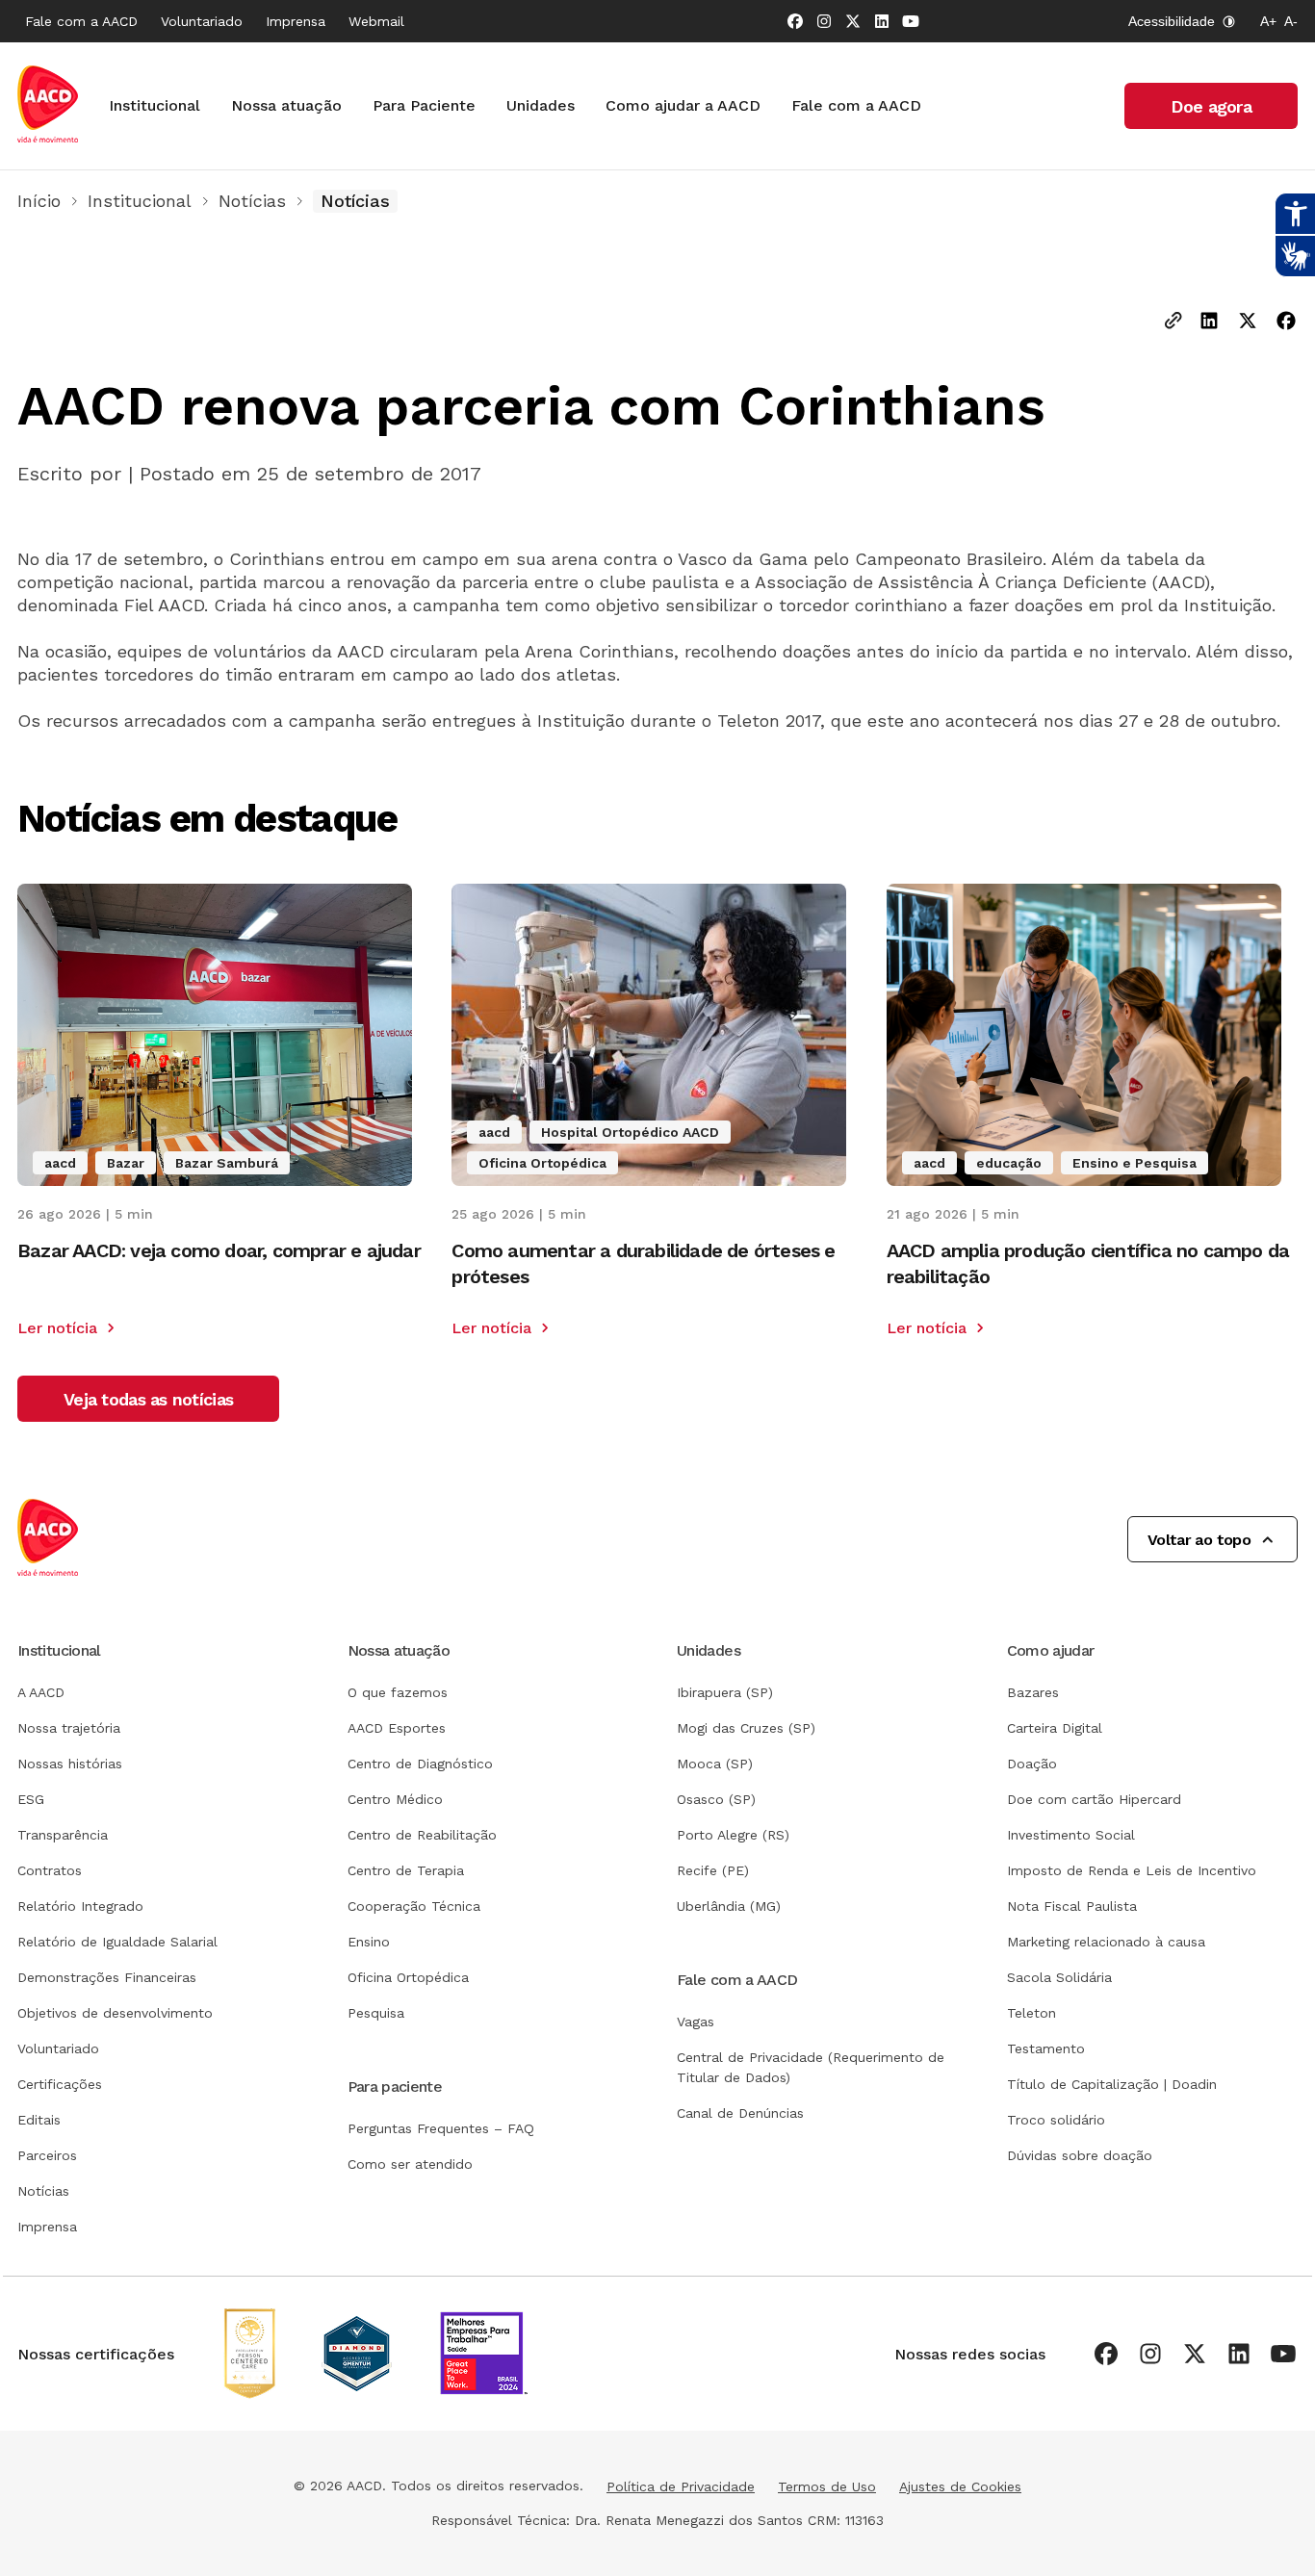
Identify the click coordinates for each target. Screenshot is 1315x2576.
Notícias (252, 201)
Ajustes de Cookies (960, 2486)
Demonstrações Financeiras (107, 1977)
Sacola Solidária (1059, 1977)
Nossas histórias (70, 1764)
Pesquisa (376, 2013)
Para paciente (395, 2087)
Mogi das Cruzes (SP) (746, 1728)
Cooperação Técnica (414, 1906)
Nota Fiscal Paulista (1072, 1906)
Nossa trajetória (69, 1728)
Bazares (1033, 1692)
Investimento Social (1071, 1835)
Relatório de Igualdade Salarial (117, 1942)
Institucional (155, 105)
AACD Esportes (397, 1728)
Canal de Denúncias (740, 2113)
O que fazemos (398, 1692)
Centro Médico (395, 1799)
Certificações (60, 2084)
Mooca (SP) (715, 1764)
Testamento (1046, 2048)
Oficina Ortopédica (408, 1977)
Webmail (376, 21)
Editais (39, 2120)
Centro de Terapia (406, 1870)
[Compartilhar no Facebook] (1286, 322)
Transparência (63, 1835)
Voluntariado (202, 21)
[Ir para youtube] (911, 21)
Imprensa (296, 21)
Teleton (1031, 2013)
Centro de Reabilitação (422, 1835)
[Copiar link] (1173, 322)
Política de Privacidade (681, 2486)
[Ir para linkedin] (882, 21)
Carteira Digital (1055, 1728)
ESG (31, 1799)
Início (39, 201)
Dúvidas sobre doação (1080, 2155)
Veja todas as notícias (148, 1399)
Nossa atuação (286, 105)
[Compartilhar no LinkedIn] (1209, 322)
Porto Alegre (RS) (733, 1835)
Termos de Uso (827, 2486)
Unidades (541, 105)
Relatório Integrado (80, 1906)
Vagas (696, 2022)
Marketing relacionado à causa (1106, 1942)
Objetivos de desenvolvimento (115, 2013)
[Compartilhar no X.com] (1248, 322)
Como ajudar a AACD (683, 105)
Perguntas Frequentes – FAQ (441, 2128)
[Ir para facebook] (795, 21)
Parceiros (47, 2155)
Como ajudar (1051, 1650)
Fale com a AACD (81, 21)
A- (1291, 21)
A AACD (41, 1692)
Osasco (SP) (716, 1799)
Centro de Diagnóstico (420, 1764)
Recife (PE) (713, 1870)
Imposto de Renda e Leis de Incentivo (1132, 1870)
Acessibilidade (1172, 21)
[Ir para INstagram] (824, 21)
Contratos (50, 1870)
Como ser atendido (410, 2164)
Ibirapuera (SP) (725, 1692)
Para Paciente (424, 105)
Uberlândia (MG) (729, 1906)
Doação (1032, 1764)
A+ (1268, 21)
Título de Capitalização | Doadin (1112, 2084)
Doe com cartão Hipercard (1094, 1799)
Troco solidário (1056, 2120)
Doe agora (1211, 106)
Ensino (369, 1942)
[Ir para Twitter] (853, 21)
